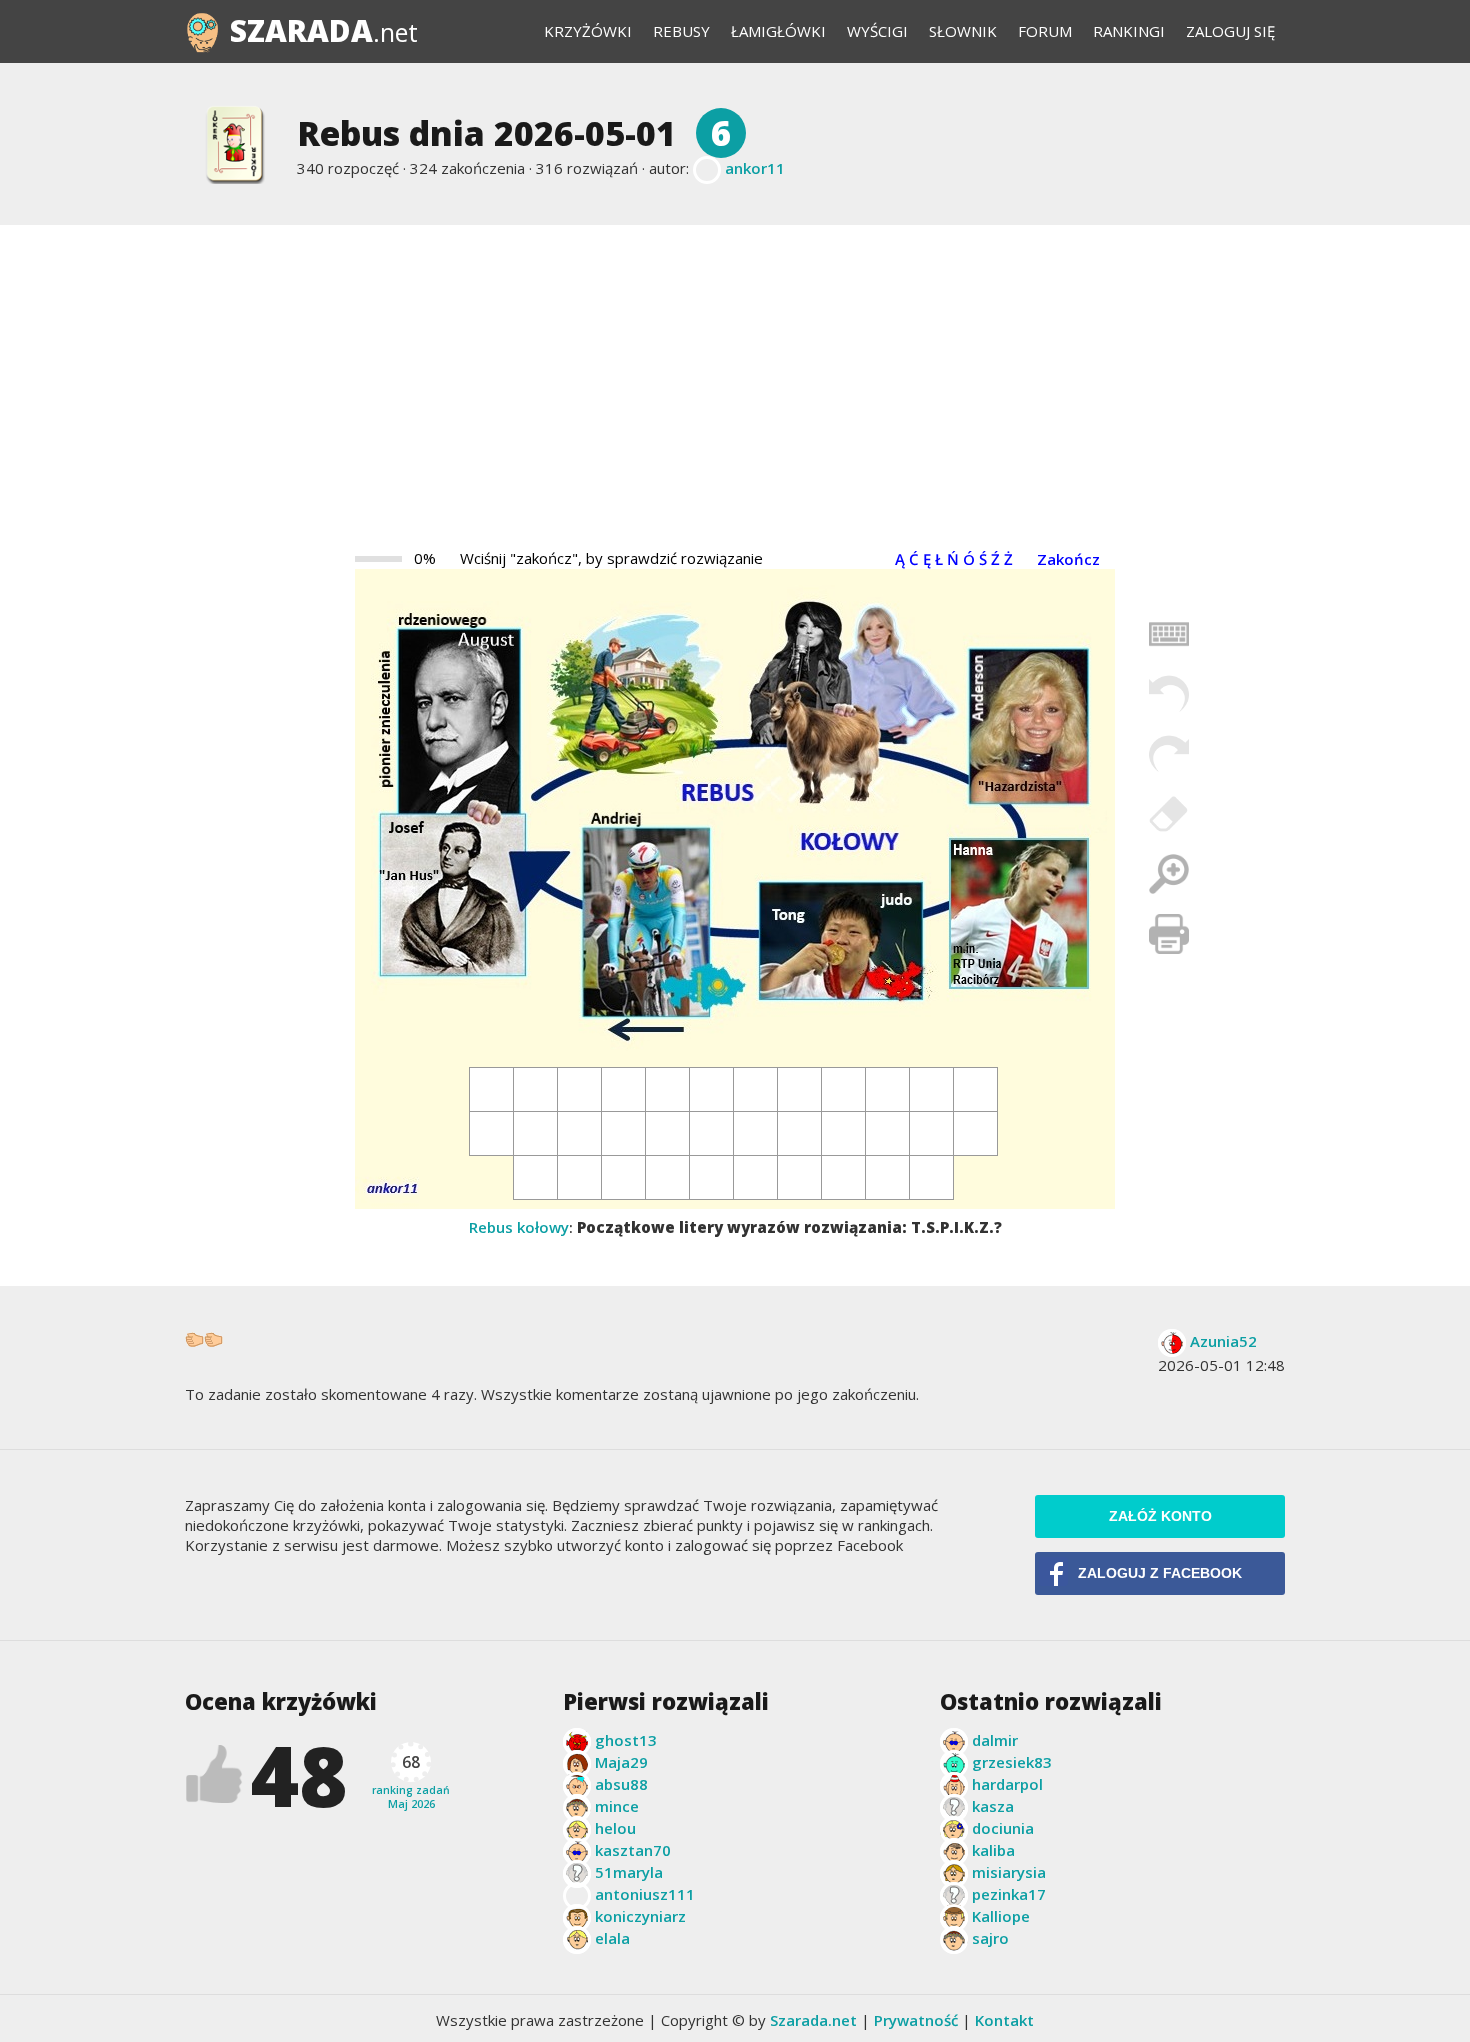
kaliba (993, 1850)
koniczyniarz (640, 1916)
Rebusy (681, 31)
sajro (990, 1938)
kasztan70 (633, 1850)
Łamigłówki (778, 31)
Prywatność (916, 2020)
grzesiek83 (1012, 1762)
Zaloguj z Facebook (1160, 1573)
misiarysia (1009, 1872)
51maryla (629, 1872)
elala (612, 1938)
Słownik (963, 31)
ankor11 (755, 168)
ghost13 (626, 1740)
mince (617, 1806)
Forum (1045, 31)
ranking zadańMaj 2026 (411, 1781)
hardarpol (1007, 1784)
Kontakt (1004, 2020)
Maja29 (621, 1762)
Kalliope (1001, 1916)
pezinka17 (1009, 1894)
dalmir (995, 1740)
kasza (993, 1806)
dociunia (1003, 1828)
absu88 (621, 1784)
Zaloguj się (1230, 31)
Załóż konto (1160, 1516)
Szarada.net (813, 2020)
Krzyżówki (588, 31)
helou (615, 1828)
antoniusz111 (645, 1894)
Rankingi (1129, 31)
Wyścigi (877, 31)
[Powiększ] (1169, 874)
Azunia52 (1223, 1341)
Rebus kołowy (519, 1227)
